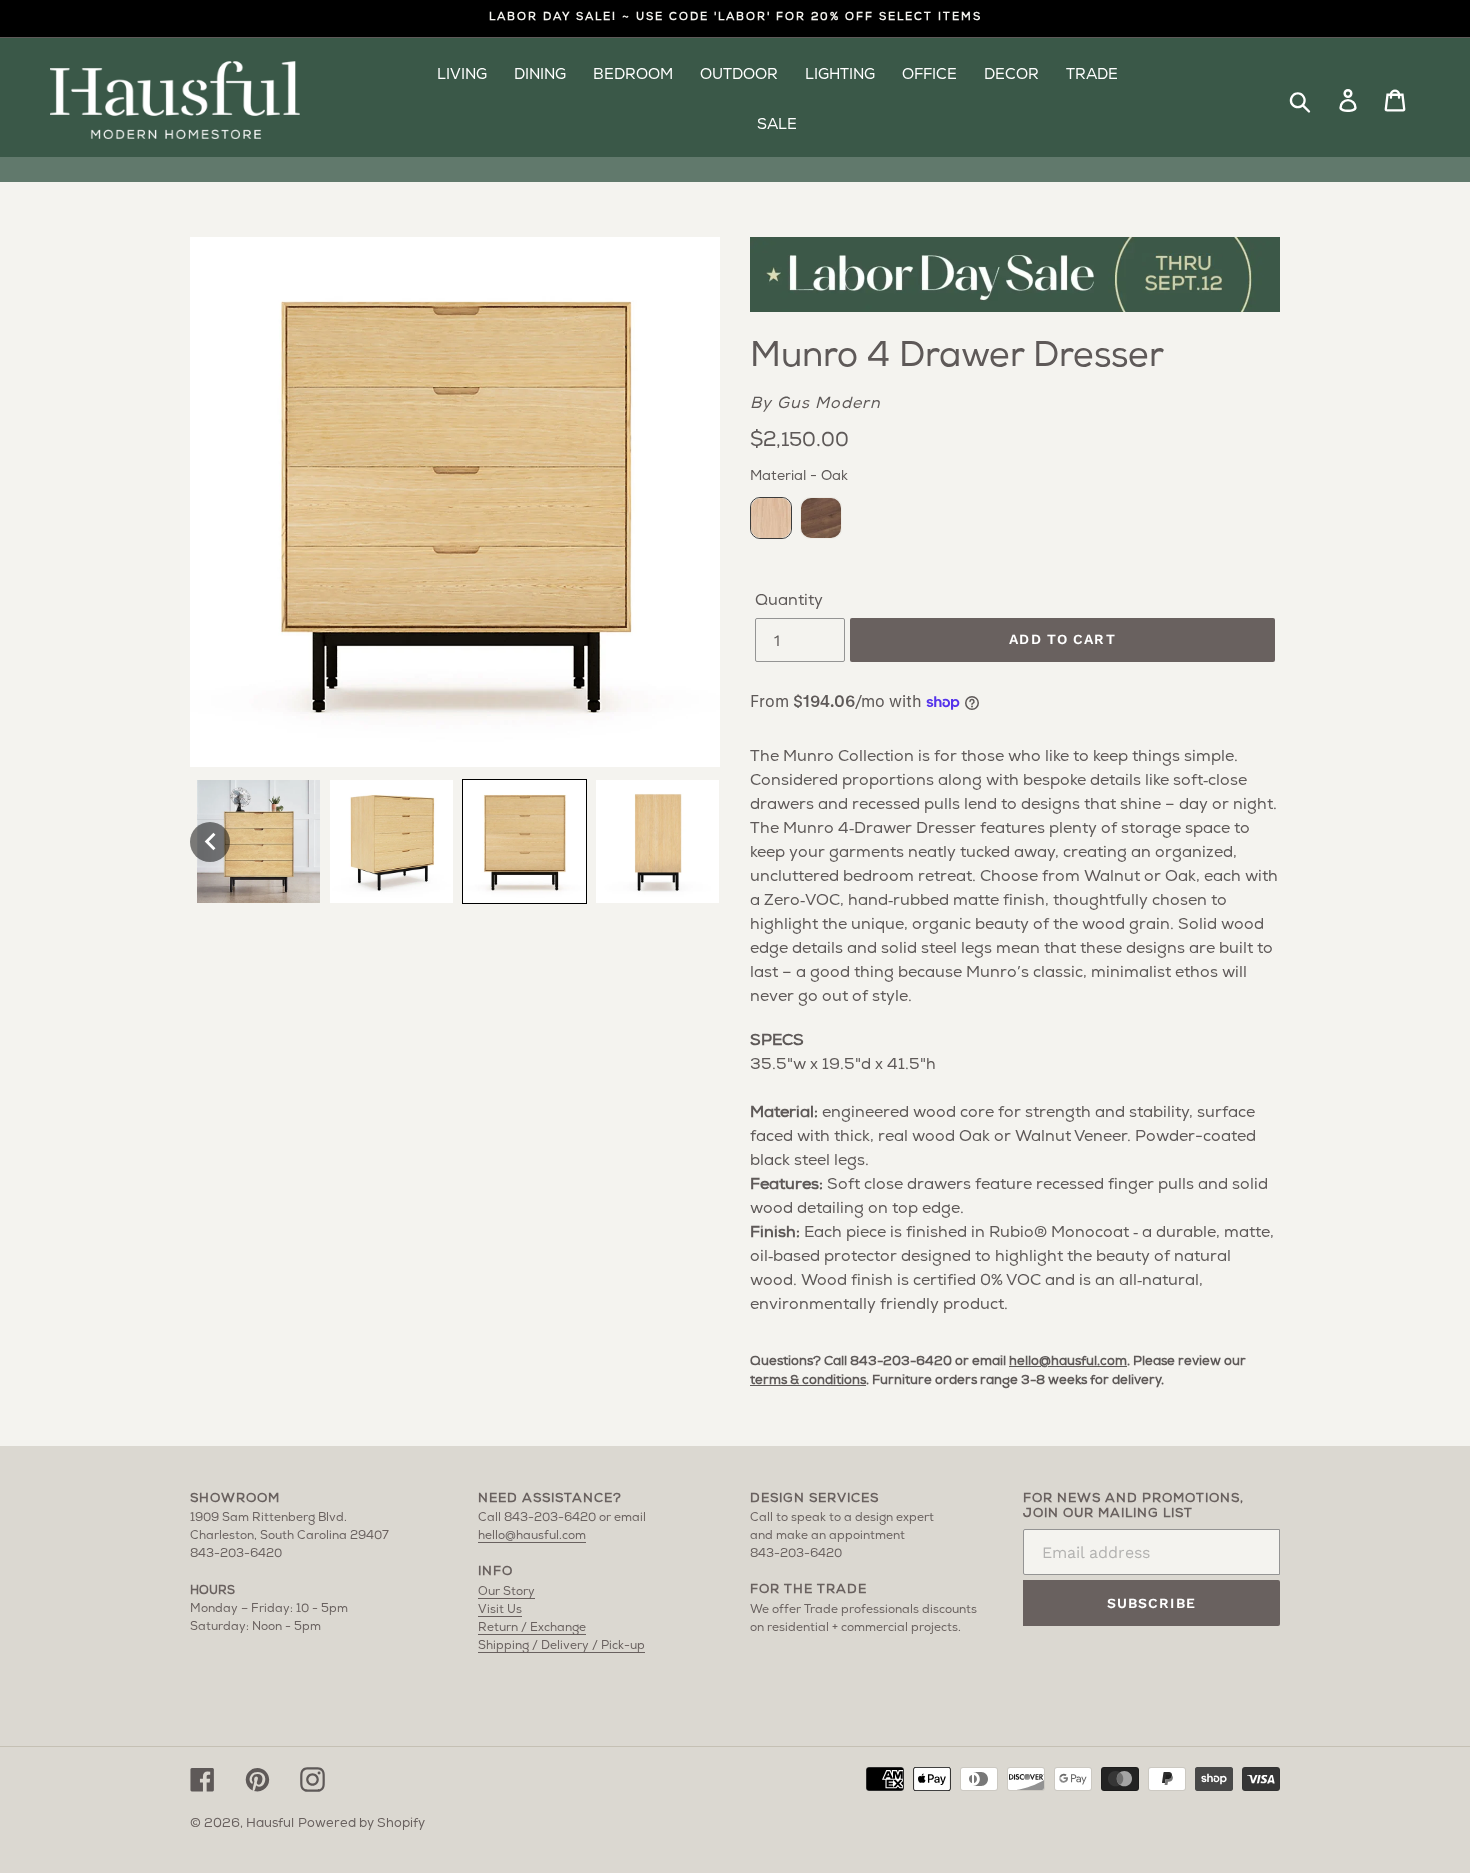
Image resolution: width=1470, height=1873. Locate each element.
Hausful (270, 1823)
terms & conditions (808, 1380)
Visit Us (500, 1610)
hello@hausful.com (1068, 1361)
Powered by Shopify (361, 1823)
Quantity (789, 601)
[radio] (771, 518)
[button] (210, 842)
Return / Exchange (532, 1628)
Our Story (506, 1592)
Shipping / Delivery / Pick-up (561, 1646)
